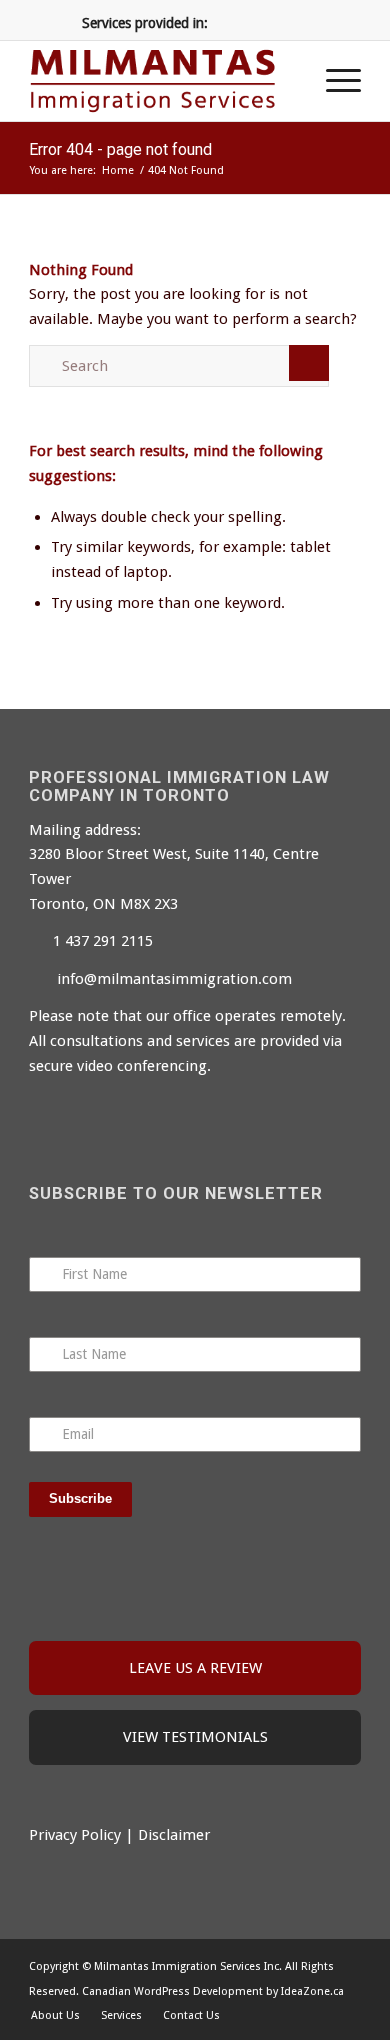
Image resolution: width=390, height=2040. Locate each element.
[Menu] (333, 81)
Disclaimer (174, 1835)
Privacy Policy (75, 1835)
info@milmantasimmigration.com (174, 979)
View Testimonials (195, 1737)
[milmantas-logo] (161, 81)
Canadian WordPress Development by (180, 1991)
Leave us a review (195, 1668)
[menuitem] (333, 81)
